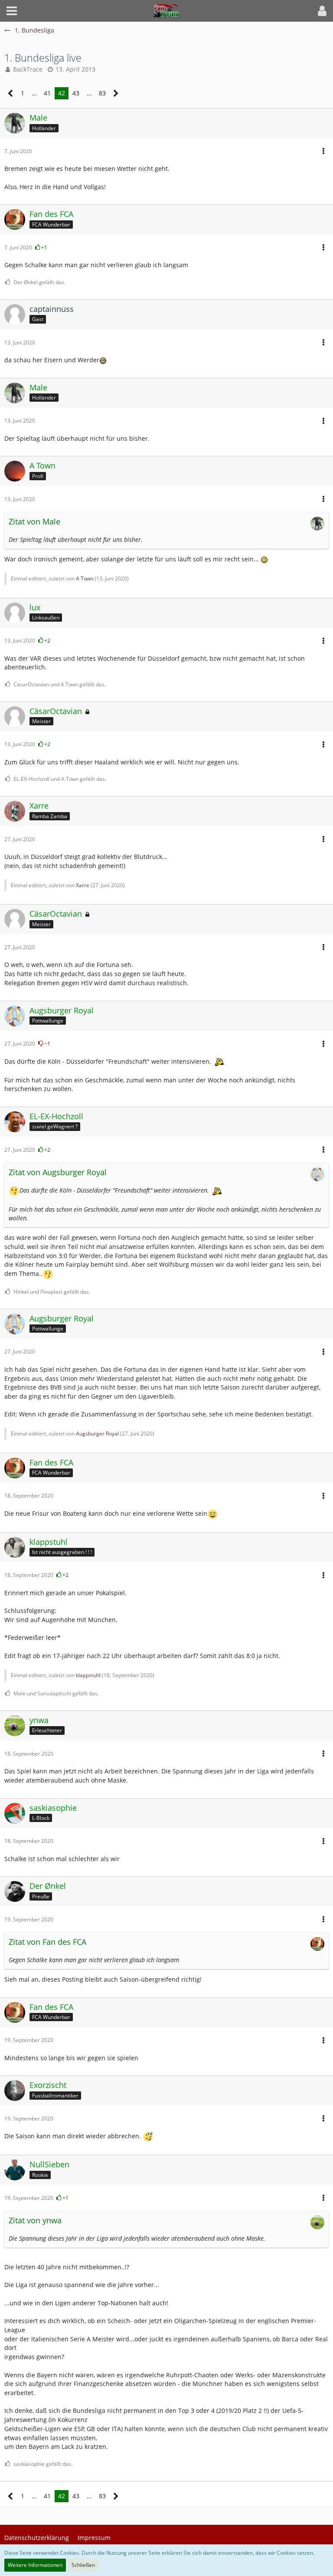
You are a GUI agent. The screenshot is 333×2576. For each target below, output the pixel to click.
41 (47, 93)
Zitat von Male (34, 521)
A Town (85, 578)
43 (76, 93)
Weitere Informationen (35, 2565)
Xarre (83, 885)
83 (102, 93)
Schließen (83, 2565)
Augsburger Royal (97, 1434)
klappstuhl (88, 1675)
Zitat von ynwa (35, 2220)
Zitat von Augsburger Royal (58, 1172)
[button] (12, 11)
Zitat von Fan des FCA (47, 1942)
